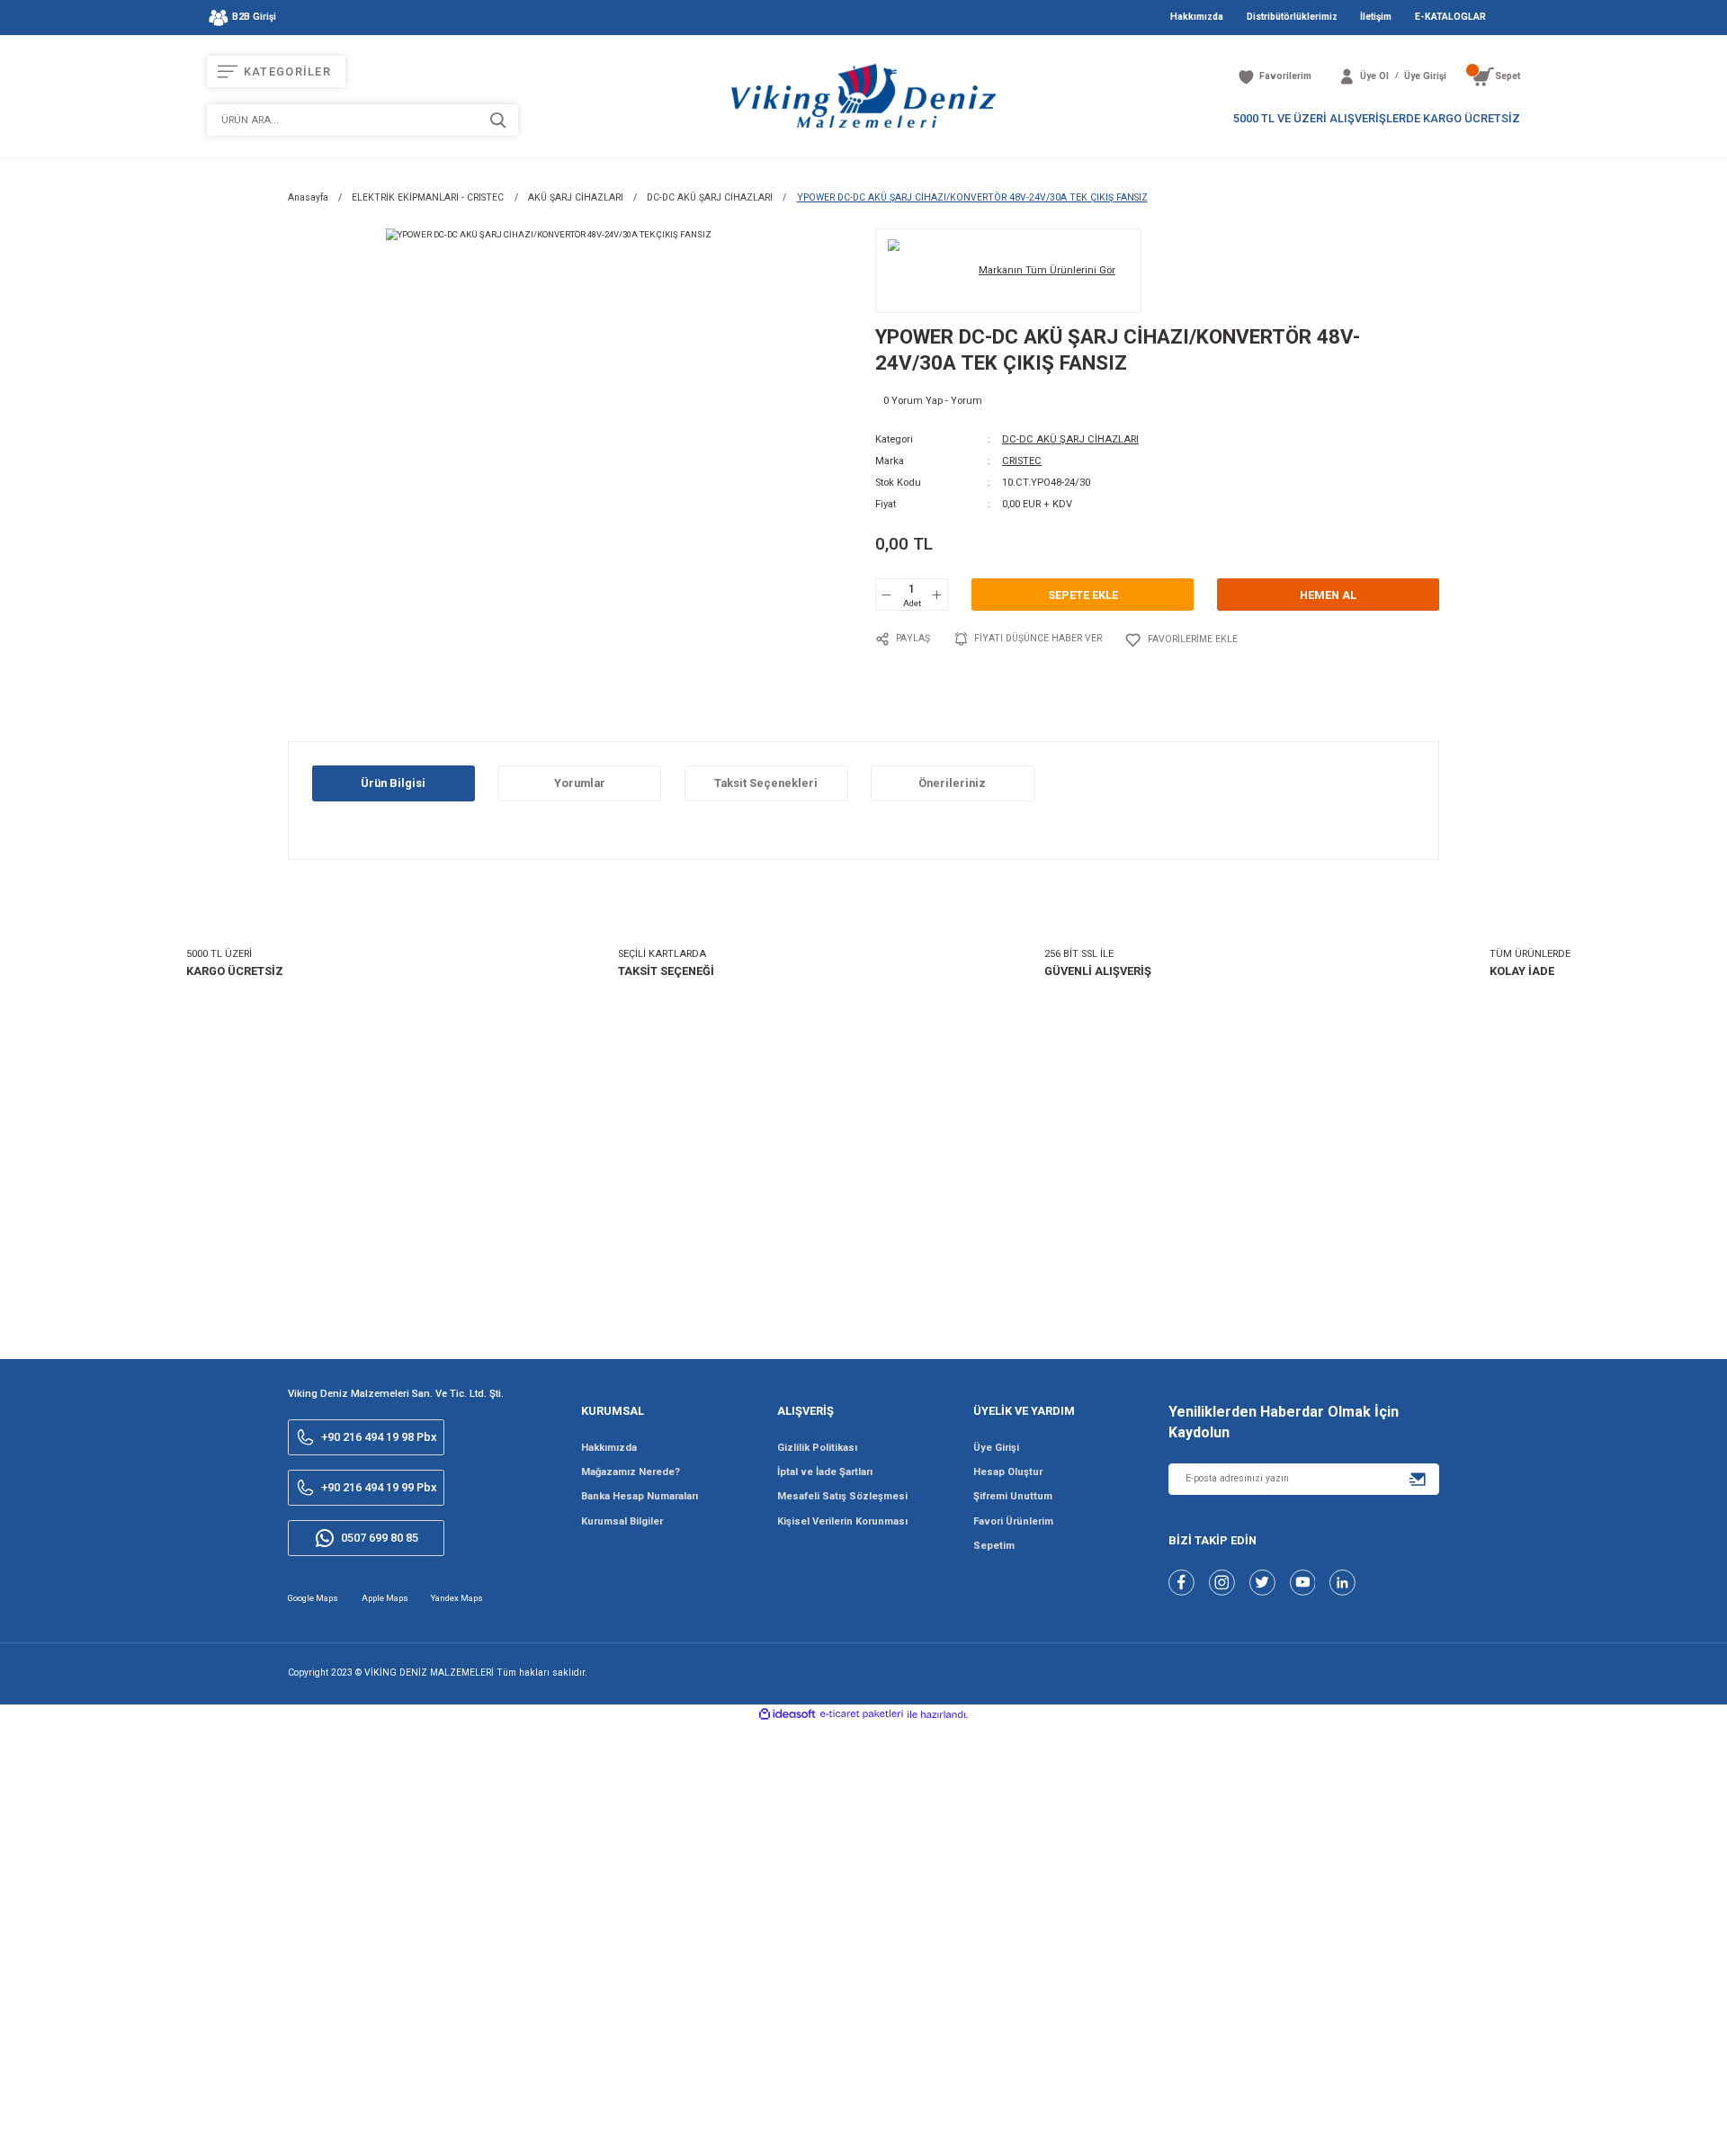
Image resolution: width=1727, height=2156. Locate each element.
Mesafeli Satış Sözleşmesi (842, 1496)
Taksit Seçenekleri (766, 783)
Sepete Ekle (1083, 595)
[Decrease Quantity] (887, 595)
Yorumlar (580, 783)
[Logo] (863, 95)
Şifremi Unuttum (1013, 1496)
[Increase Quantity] (936, 595)
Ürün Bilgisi (393, 783)
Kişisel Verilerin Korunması (842, 1521)
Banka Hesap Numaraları (640, 1496)
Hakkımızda (609, 1448)
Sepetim (994, 1546)
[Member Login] (1347, 77)
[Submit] (1418, 1479)
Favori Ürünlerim (1013, 1521)
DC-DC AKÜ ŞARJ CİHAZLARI (1070, 439)
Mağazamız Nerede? (631, 1472)
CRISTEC (1022, 461)
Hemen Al (1328, 595)
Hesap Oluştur (1008, 1472)
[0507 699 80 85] (1631, 2127)
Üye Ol (1374, 76)
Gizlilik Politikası (817, 1448)
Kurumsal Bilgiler (622, 1521)
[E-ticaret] (862, 1714)
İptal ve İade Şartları (825, 1472)
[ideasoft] (787, 1715)
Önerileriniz (952, 783)
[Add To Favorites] (1181, 640)
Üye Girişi (996, 1448)
